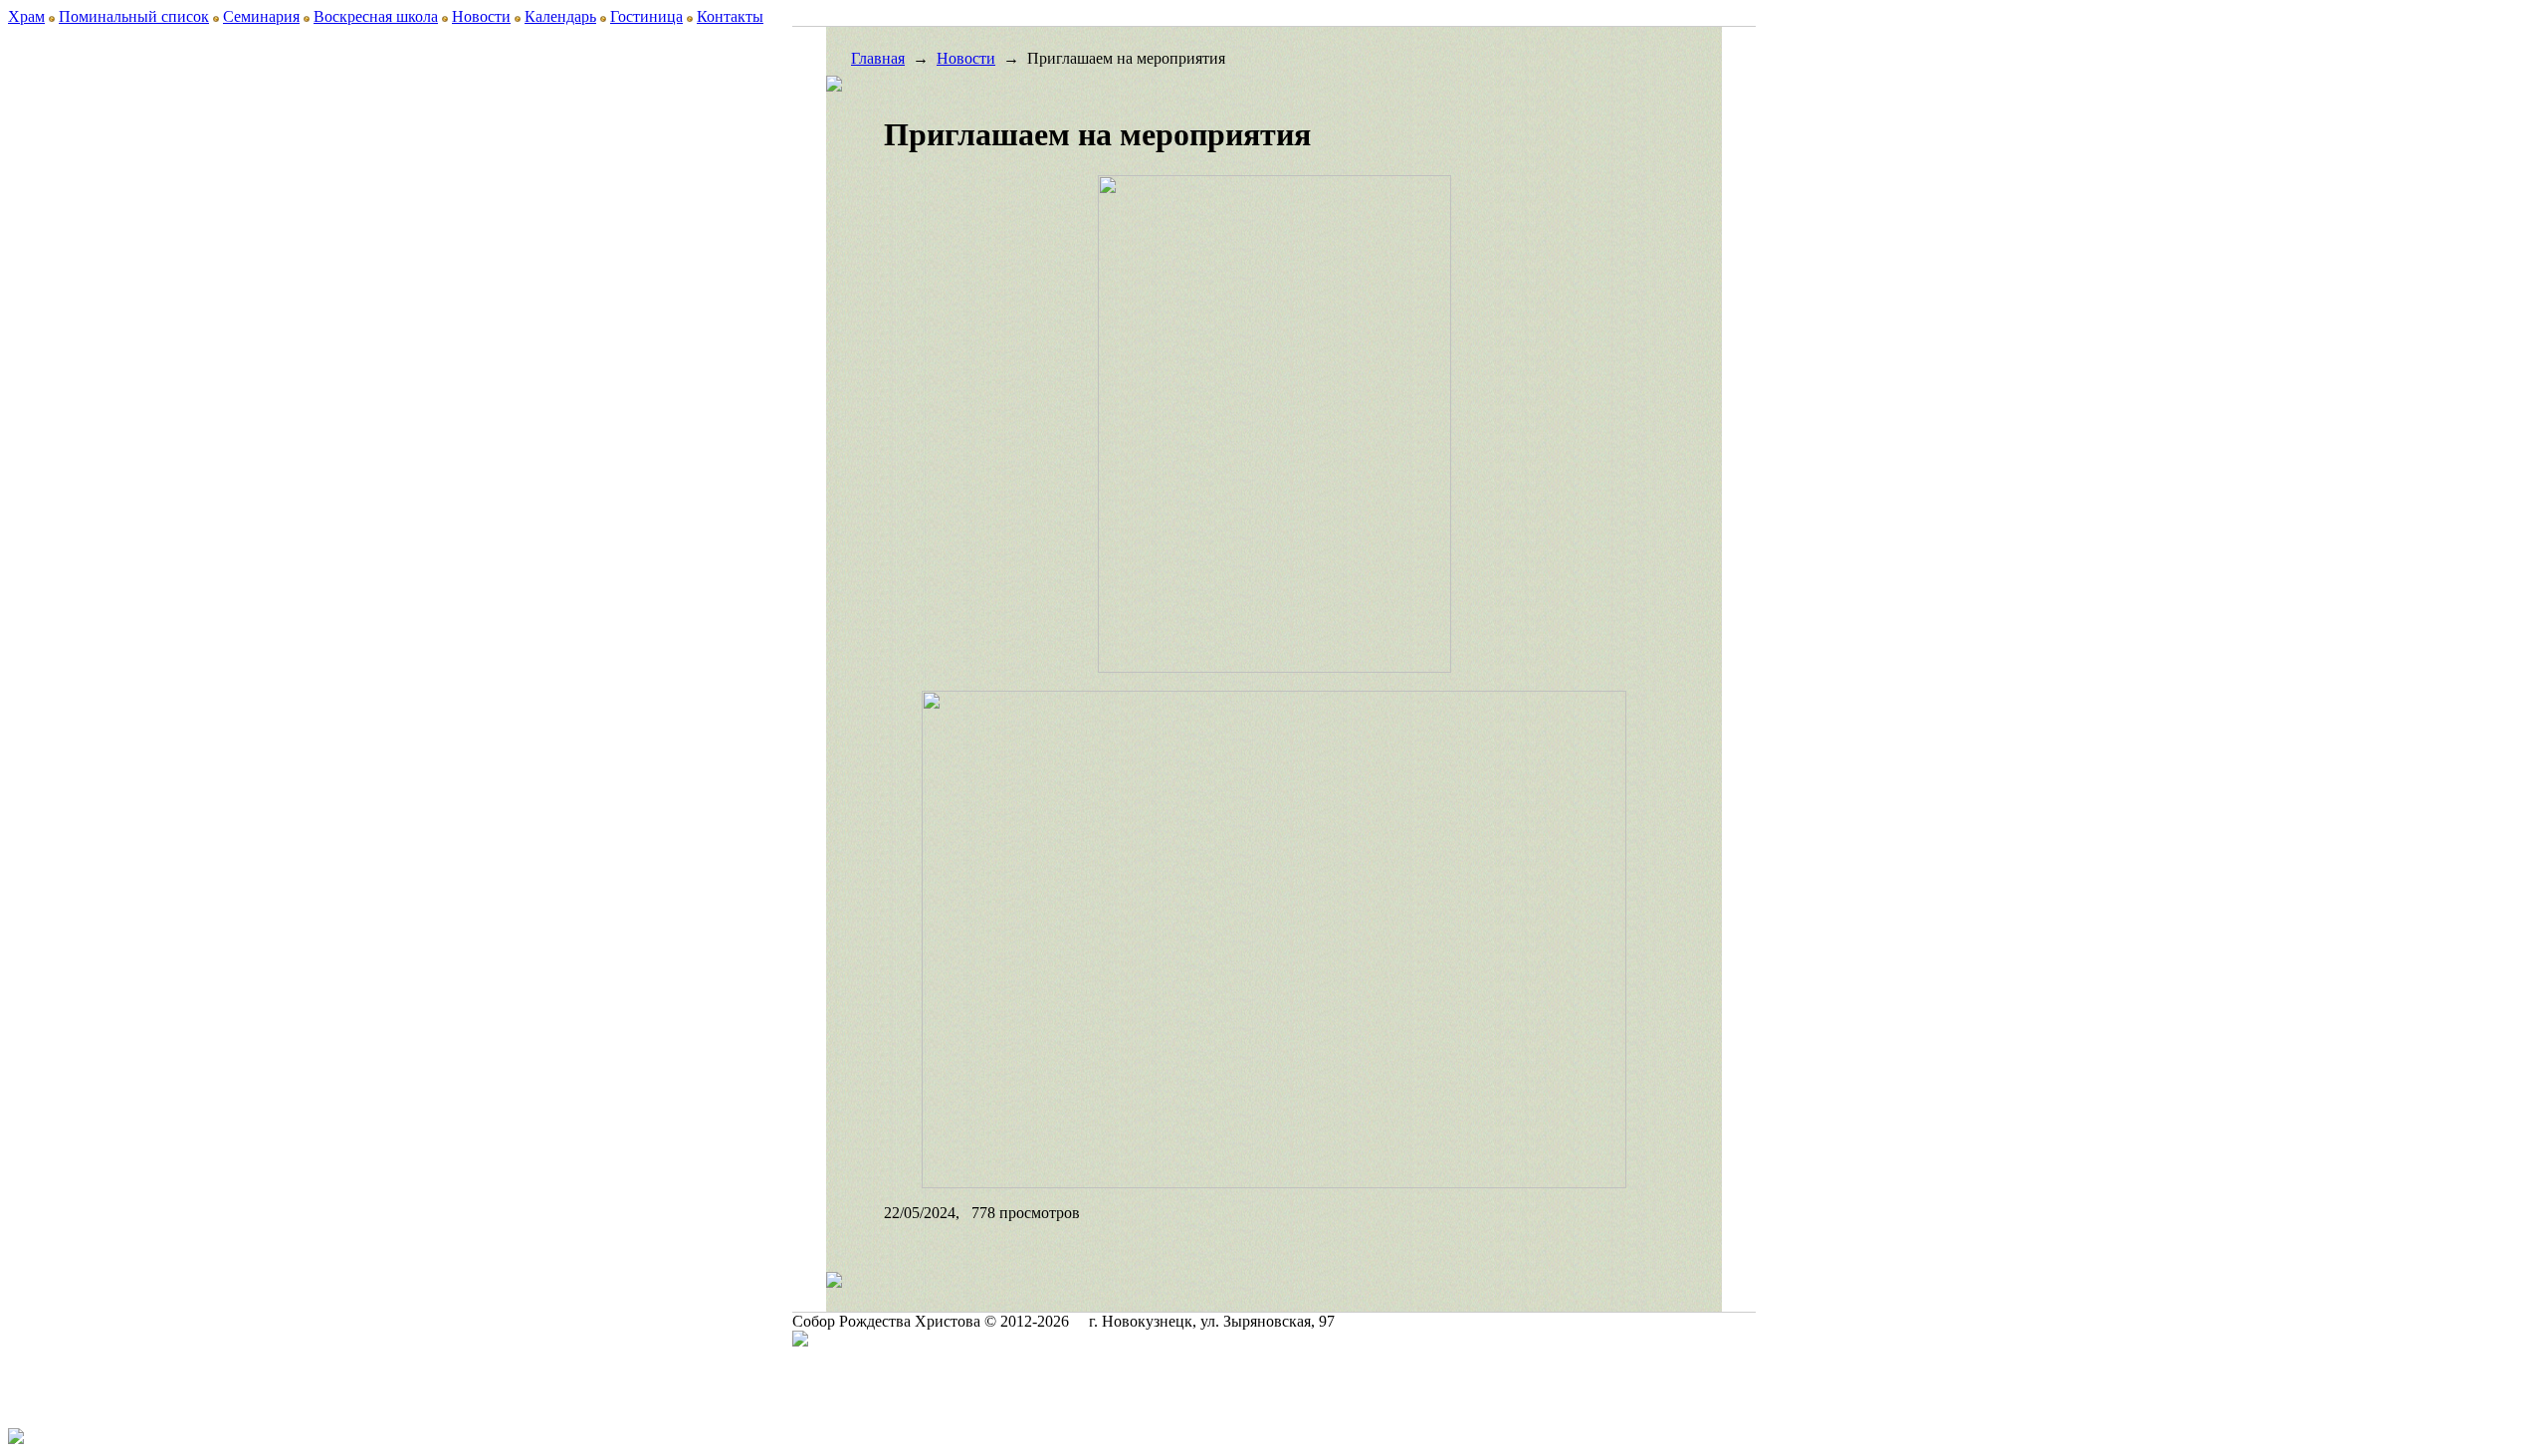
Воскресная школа (376, 16)
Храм (26, 16)
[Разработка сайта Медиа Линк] (800, 1341)
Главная (878, 58)
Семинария (261, 16)
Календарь (560, 16)
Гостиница (646, 16)
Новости (481, 16)
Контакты (730, 16)
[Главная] (491, 145)
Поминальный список (134, 16)
